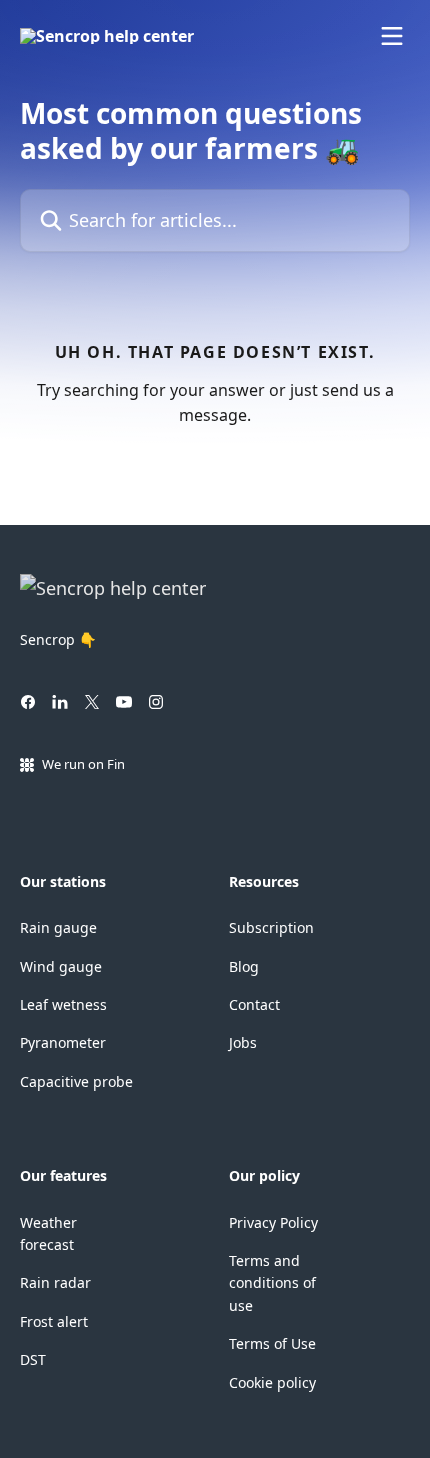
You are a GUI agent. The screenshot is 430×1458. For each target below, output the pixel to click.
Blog (244, 966)
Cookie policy (272, 1382)
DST (33, 1359)
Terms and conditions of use (272, 1283)
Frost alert (54, 1321)
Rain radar (55, 1282)
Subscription (271, 927)
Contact (254, 1004)
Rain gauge (58, 927)
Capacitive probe (76, 1081)
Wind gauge (61, 966)
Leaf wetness (63, 1004)
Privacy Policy (273, 1222)
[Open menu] (392, 36)
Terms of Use (272, 1343)
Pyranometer (63, 1042)
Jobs (243, 1042)
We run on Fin (83, 764)
